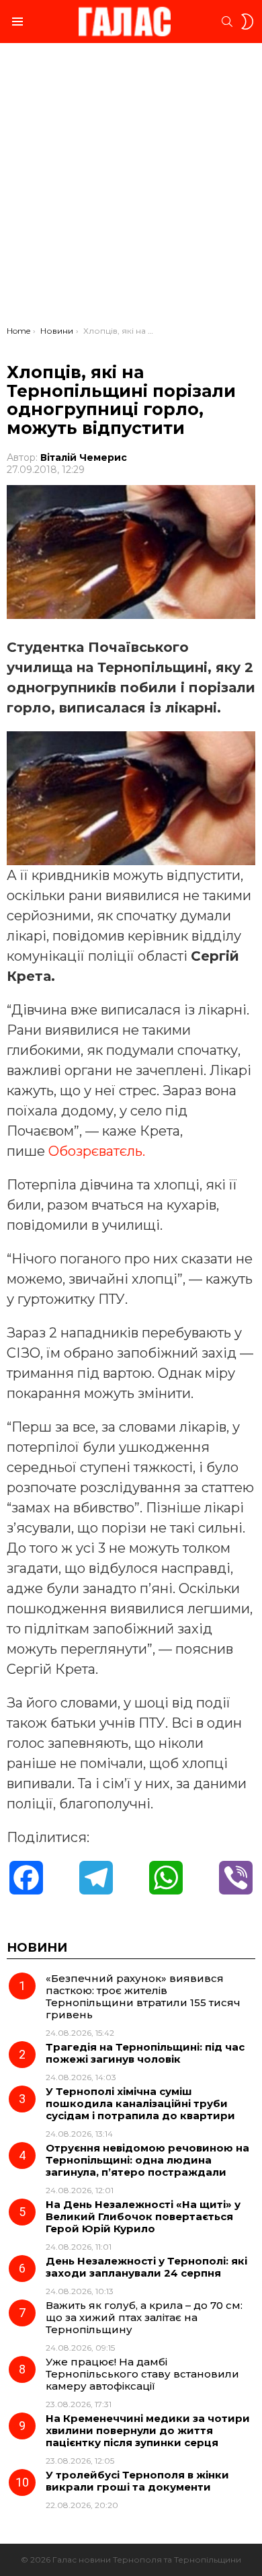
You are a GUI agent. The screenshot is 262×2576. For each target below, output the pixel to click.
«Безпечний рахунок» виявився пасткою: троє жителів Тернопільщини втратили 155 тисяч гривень (143, 1996)
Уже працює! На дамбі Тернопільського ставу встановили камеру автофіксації (142, 2374)
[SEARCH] (227, 22)
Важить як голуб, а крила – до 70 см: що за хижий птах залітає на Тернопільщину (144, 2317)
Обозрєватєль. (97, 1151)
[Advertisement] (131, 188)
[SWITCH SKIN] (247, 22)
